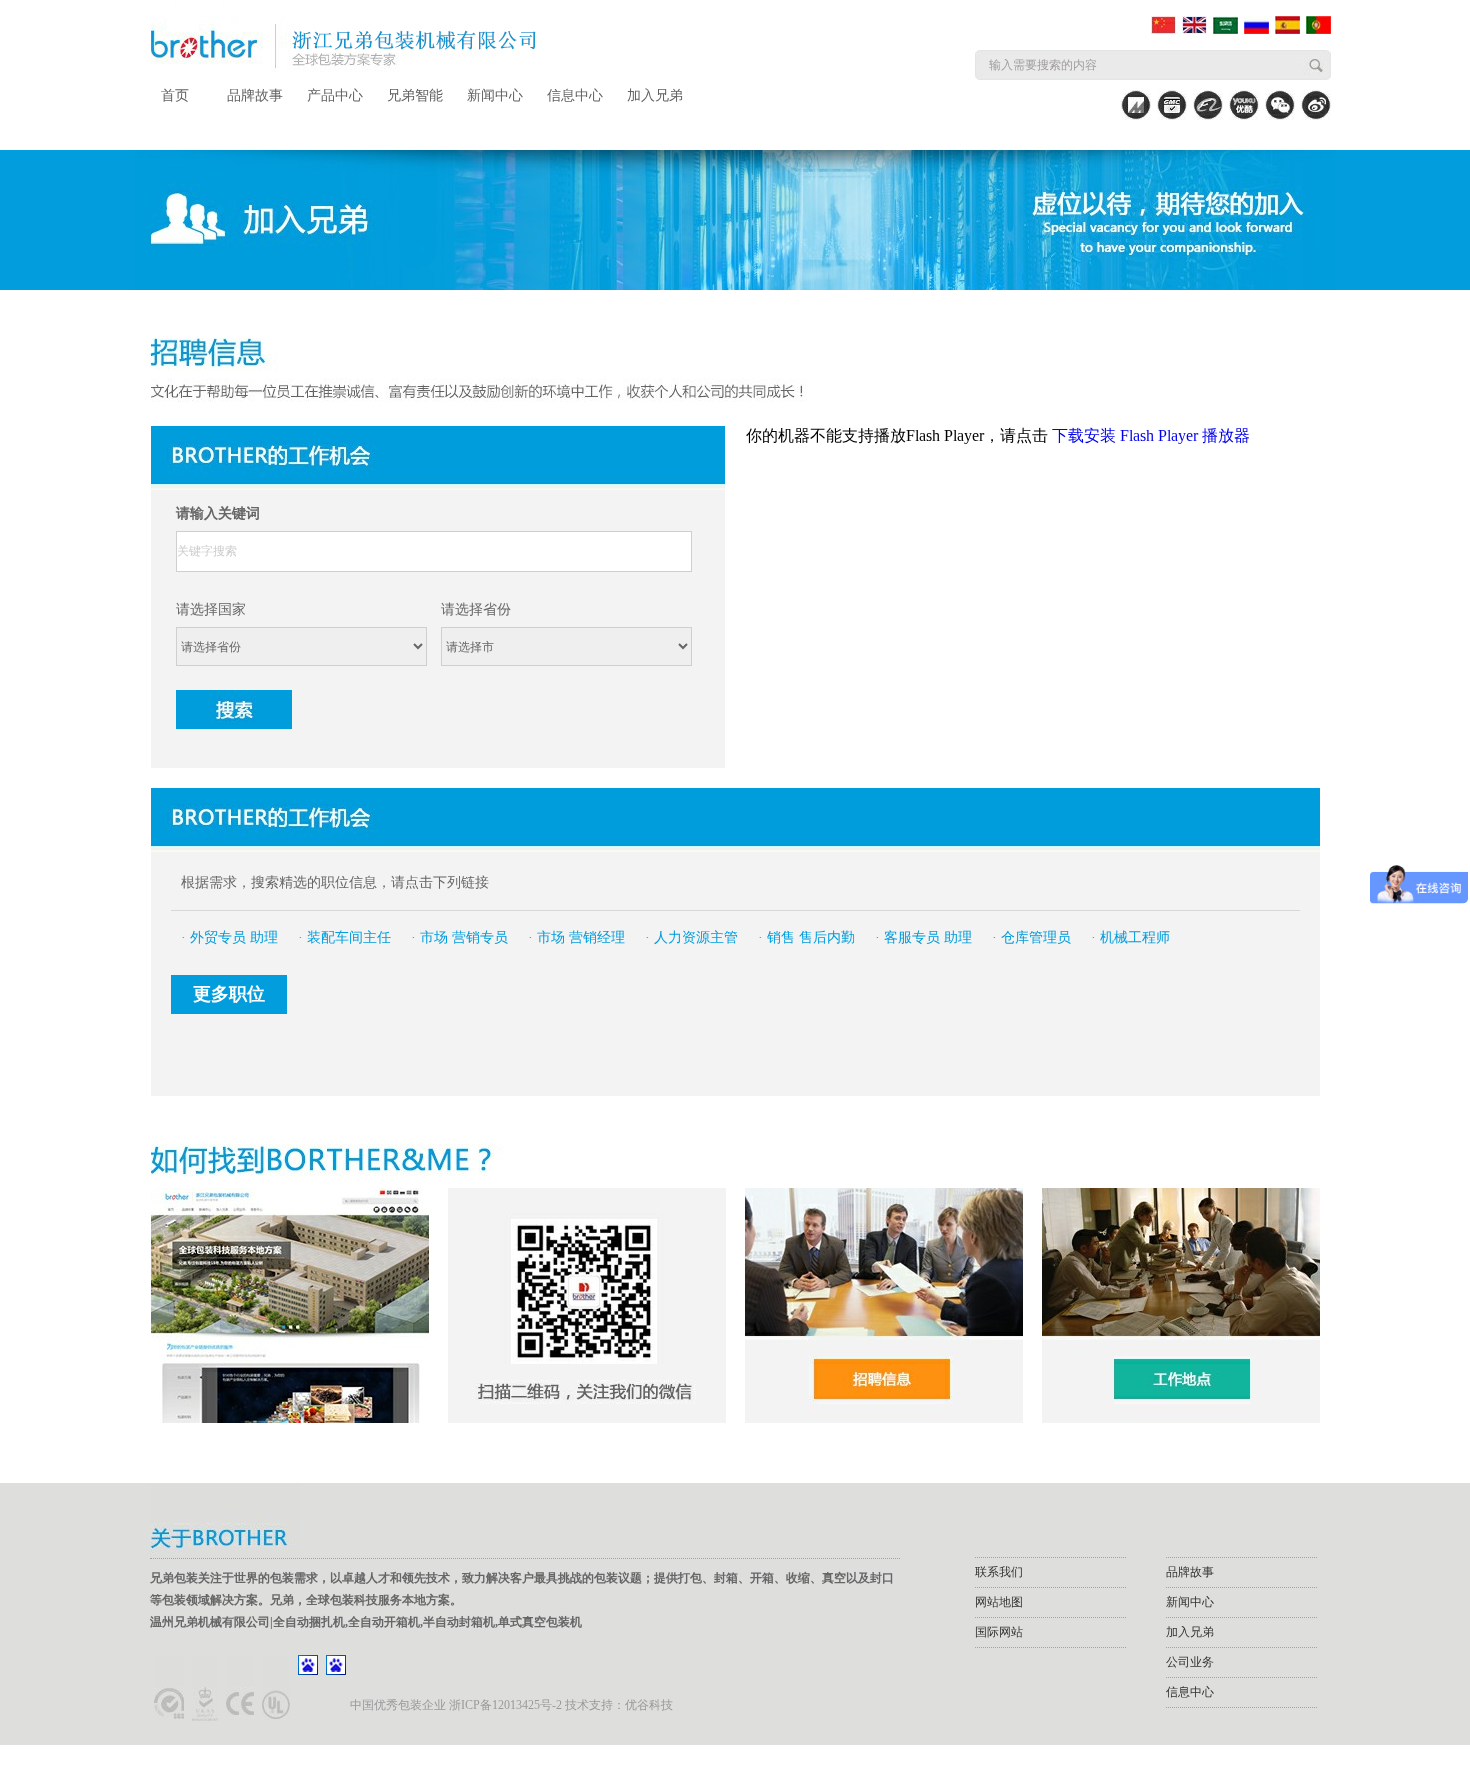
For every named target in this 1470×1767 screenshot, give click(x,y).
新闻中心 (495, 95)
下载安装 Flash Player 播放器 (1151, 435)
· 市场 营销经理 (576, 937)
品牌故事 (255, 95)
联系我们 (999, 1572)
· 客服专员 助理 (923, 937)
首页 (175, 95)
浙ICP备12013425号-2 (505, 1705)
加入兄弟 (655, 95)
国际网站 (999, 1632)
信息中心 (575, 95)
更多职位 (229, 994)
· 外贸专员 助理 (229, 937)
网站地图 (999, 1602)
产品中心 (335, 95)
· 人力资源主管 (691, 937)
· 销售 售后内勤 (806, 937)
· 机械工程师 (1130, 937)
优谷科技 (649, 1705)
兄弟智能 (415, 95)
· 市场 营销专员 (459, 937)
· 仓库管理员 (1031, 937)
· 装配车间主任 (344, 937)
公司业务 (1190, 1662)
